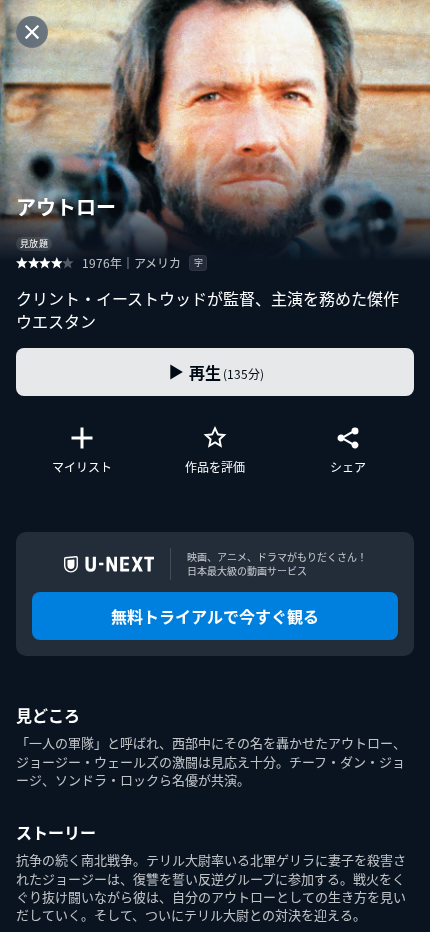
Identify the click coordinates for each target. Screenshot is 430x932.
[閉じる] (32, 32)
